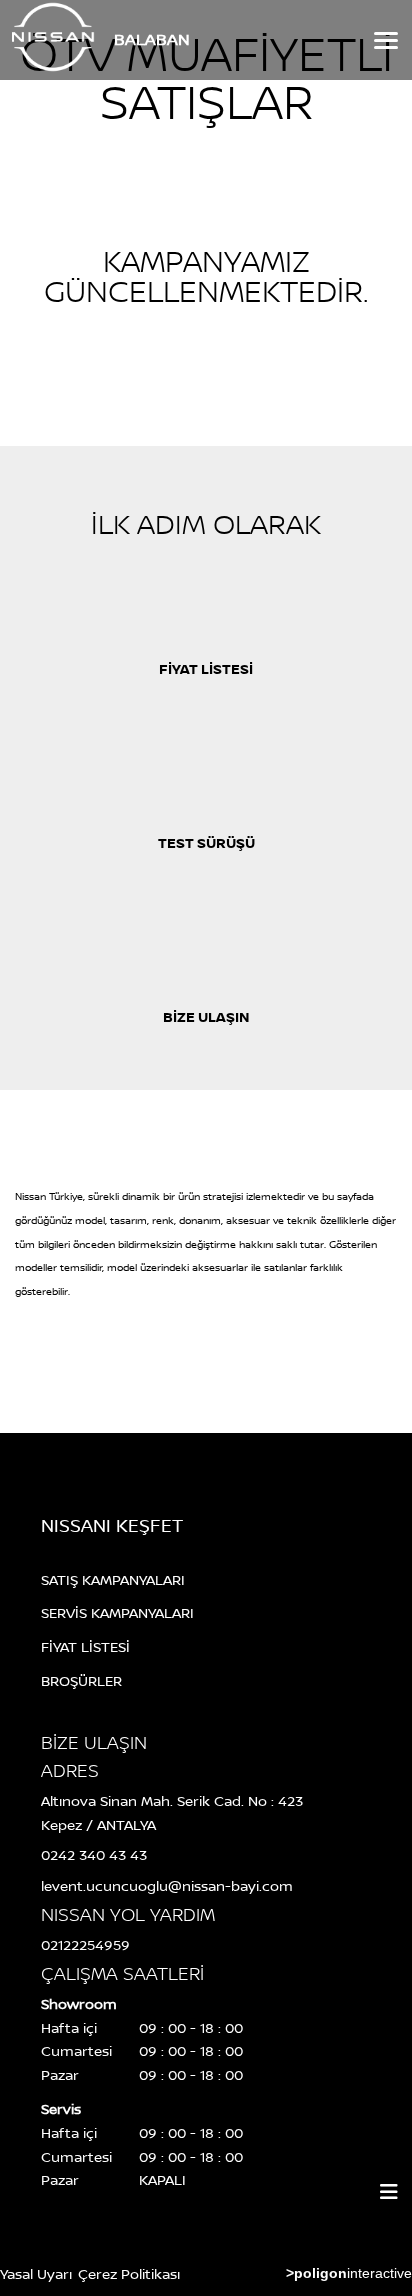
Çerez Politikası (129, 2273)
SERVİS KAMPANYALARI (117, 1612)
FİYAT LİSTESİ (85, 1646)
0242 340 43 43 (94, 1854)
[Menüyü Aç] (384, 40)
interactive (349, 2273)
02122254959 (85, 1944)
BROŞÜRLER (81, 1680)
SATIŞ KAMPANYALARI (113, 1579)
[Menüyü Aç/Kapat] (389, 2192)
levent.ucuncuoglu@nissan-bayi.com (167, 1885)
